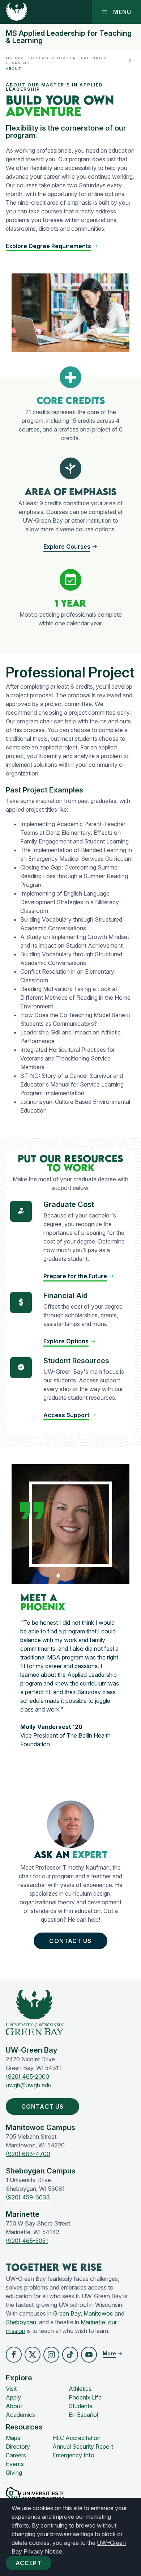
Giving (14, 2473)
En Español (83, 2415)
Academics (20, 2415)
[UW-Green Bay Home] (17, 12)
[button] (52, 246)
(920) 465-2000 (27, 2076)
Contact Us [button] (70, 1941)
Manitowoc (98, 2313)
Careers (16, 2455)
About (14, 2406)
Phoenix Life (85, 2397)
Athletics (80, 2389)
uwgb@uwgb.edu (29, 2085)
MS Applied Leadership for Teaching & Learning (69, 37)
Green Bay (67, 2313)
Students (80, 2406)
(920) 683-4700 (28, 2154)
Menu (122, 12)
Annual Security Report (83, 2447)
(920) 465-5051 (27, 2241)
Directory (18, 2447)
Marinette (93, 2322)
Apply (13, 2397)
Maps (13, 2438)
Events (15, 2464)
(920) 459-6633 (28, 2197)
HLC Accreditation (76, 2438)
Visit (11, 2389)
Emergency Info (73, 2455)
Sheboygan (21, 2322)
